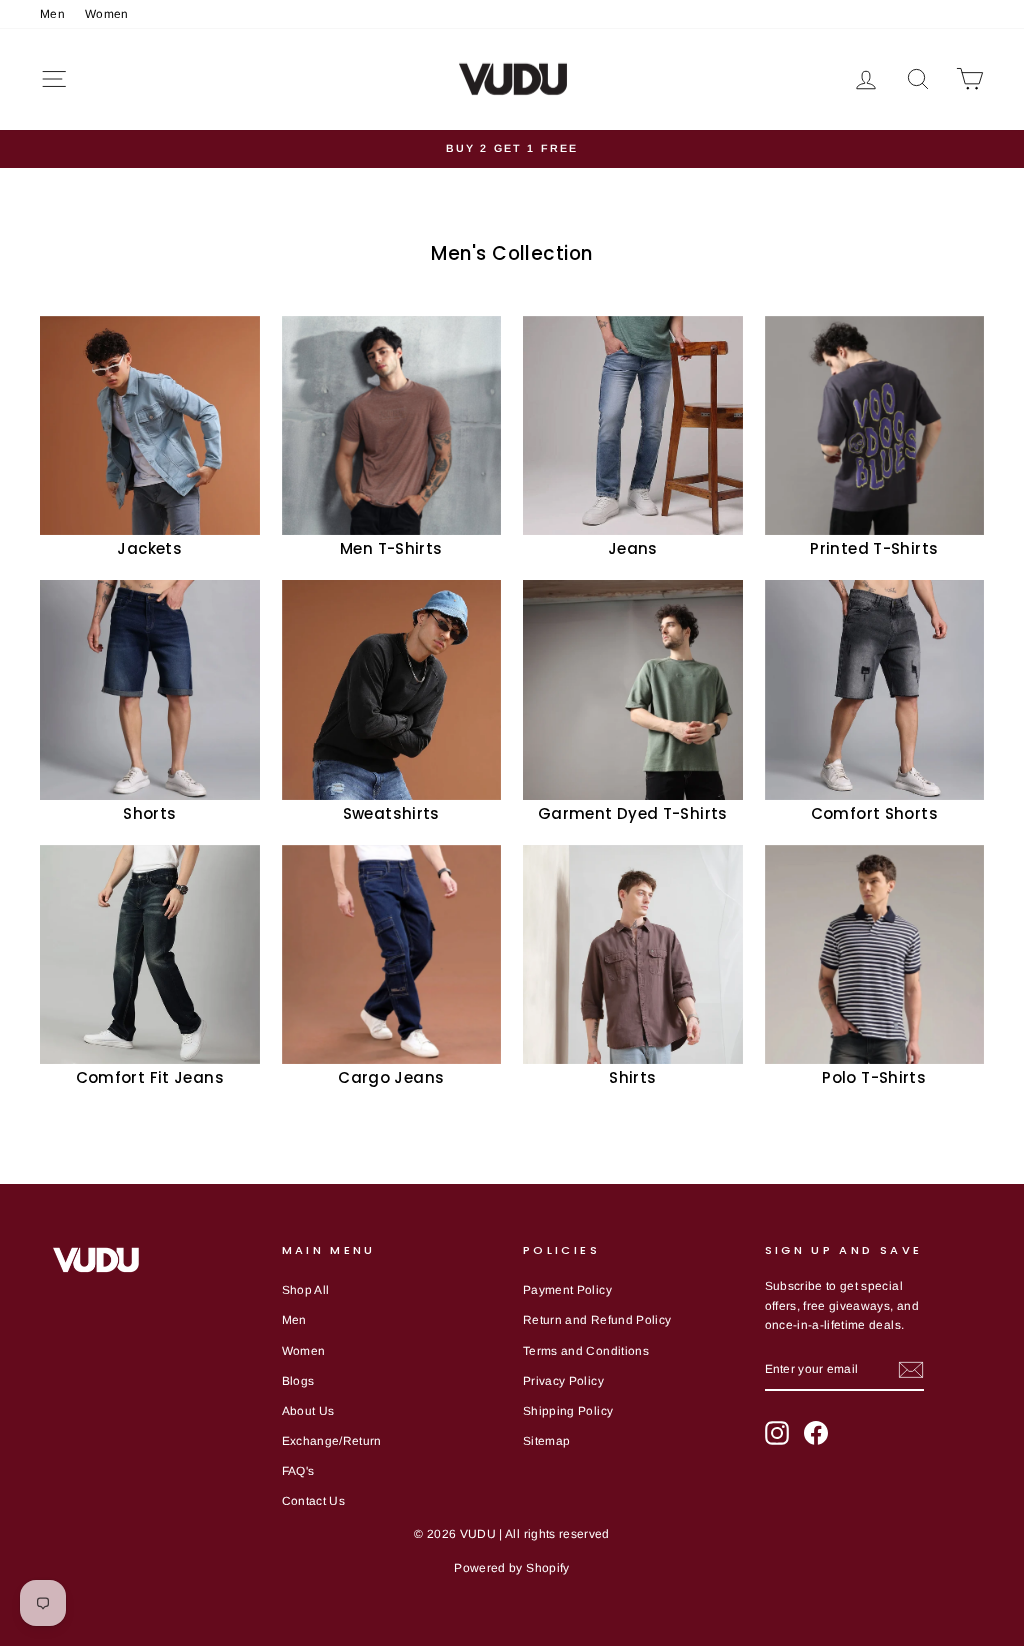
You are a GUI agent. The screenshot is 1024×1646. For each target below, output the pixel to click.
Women (107, 14)
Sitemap (546, 1441)
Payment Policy (567, 1290)
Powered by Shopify (511, 1568)
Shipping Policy (568, 1411)
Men (52, 14)
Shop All (306, 1290)
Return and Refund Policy (597, 1320)
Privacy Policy (563, 1381)
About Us (308, 1411)
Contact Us (314, 1501)
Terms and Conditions (586, 1351)
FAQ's (298, 1471)
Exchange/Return (332, 1441)
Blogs (298, 1381)
